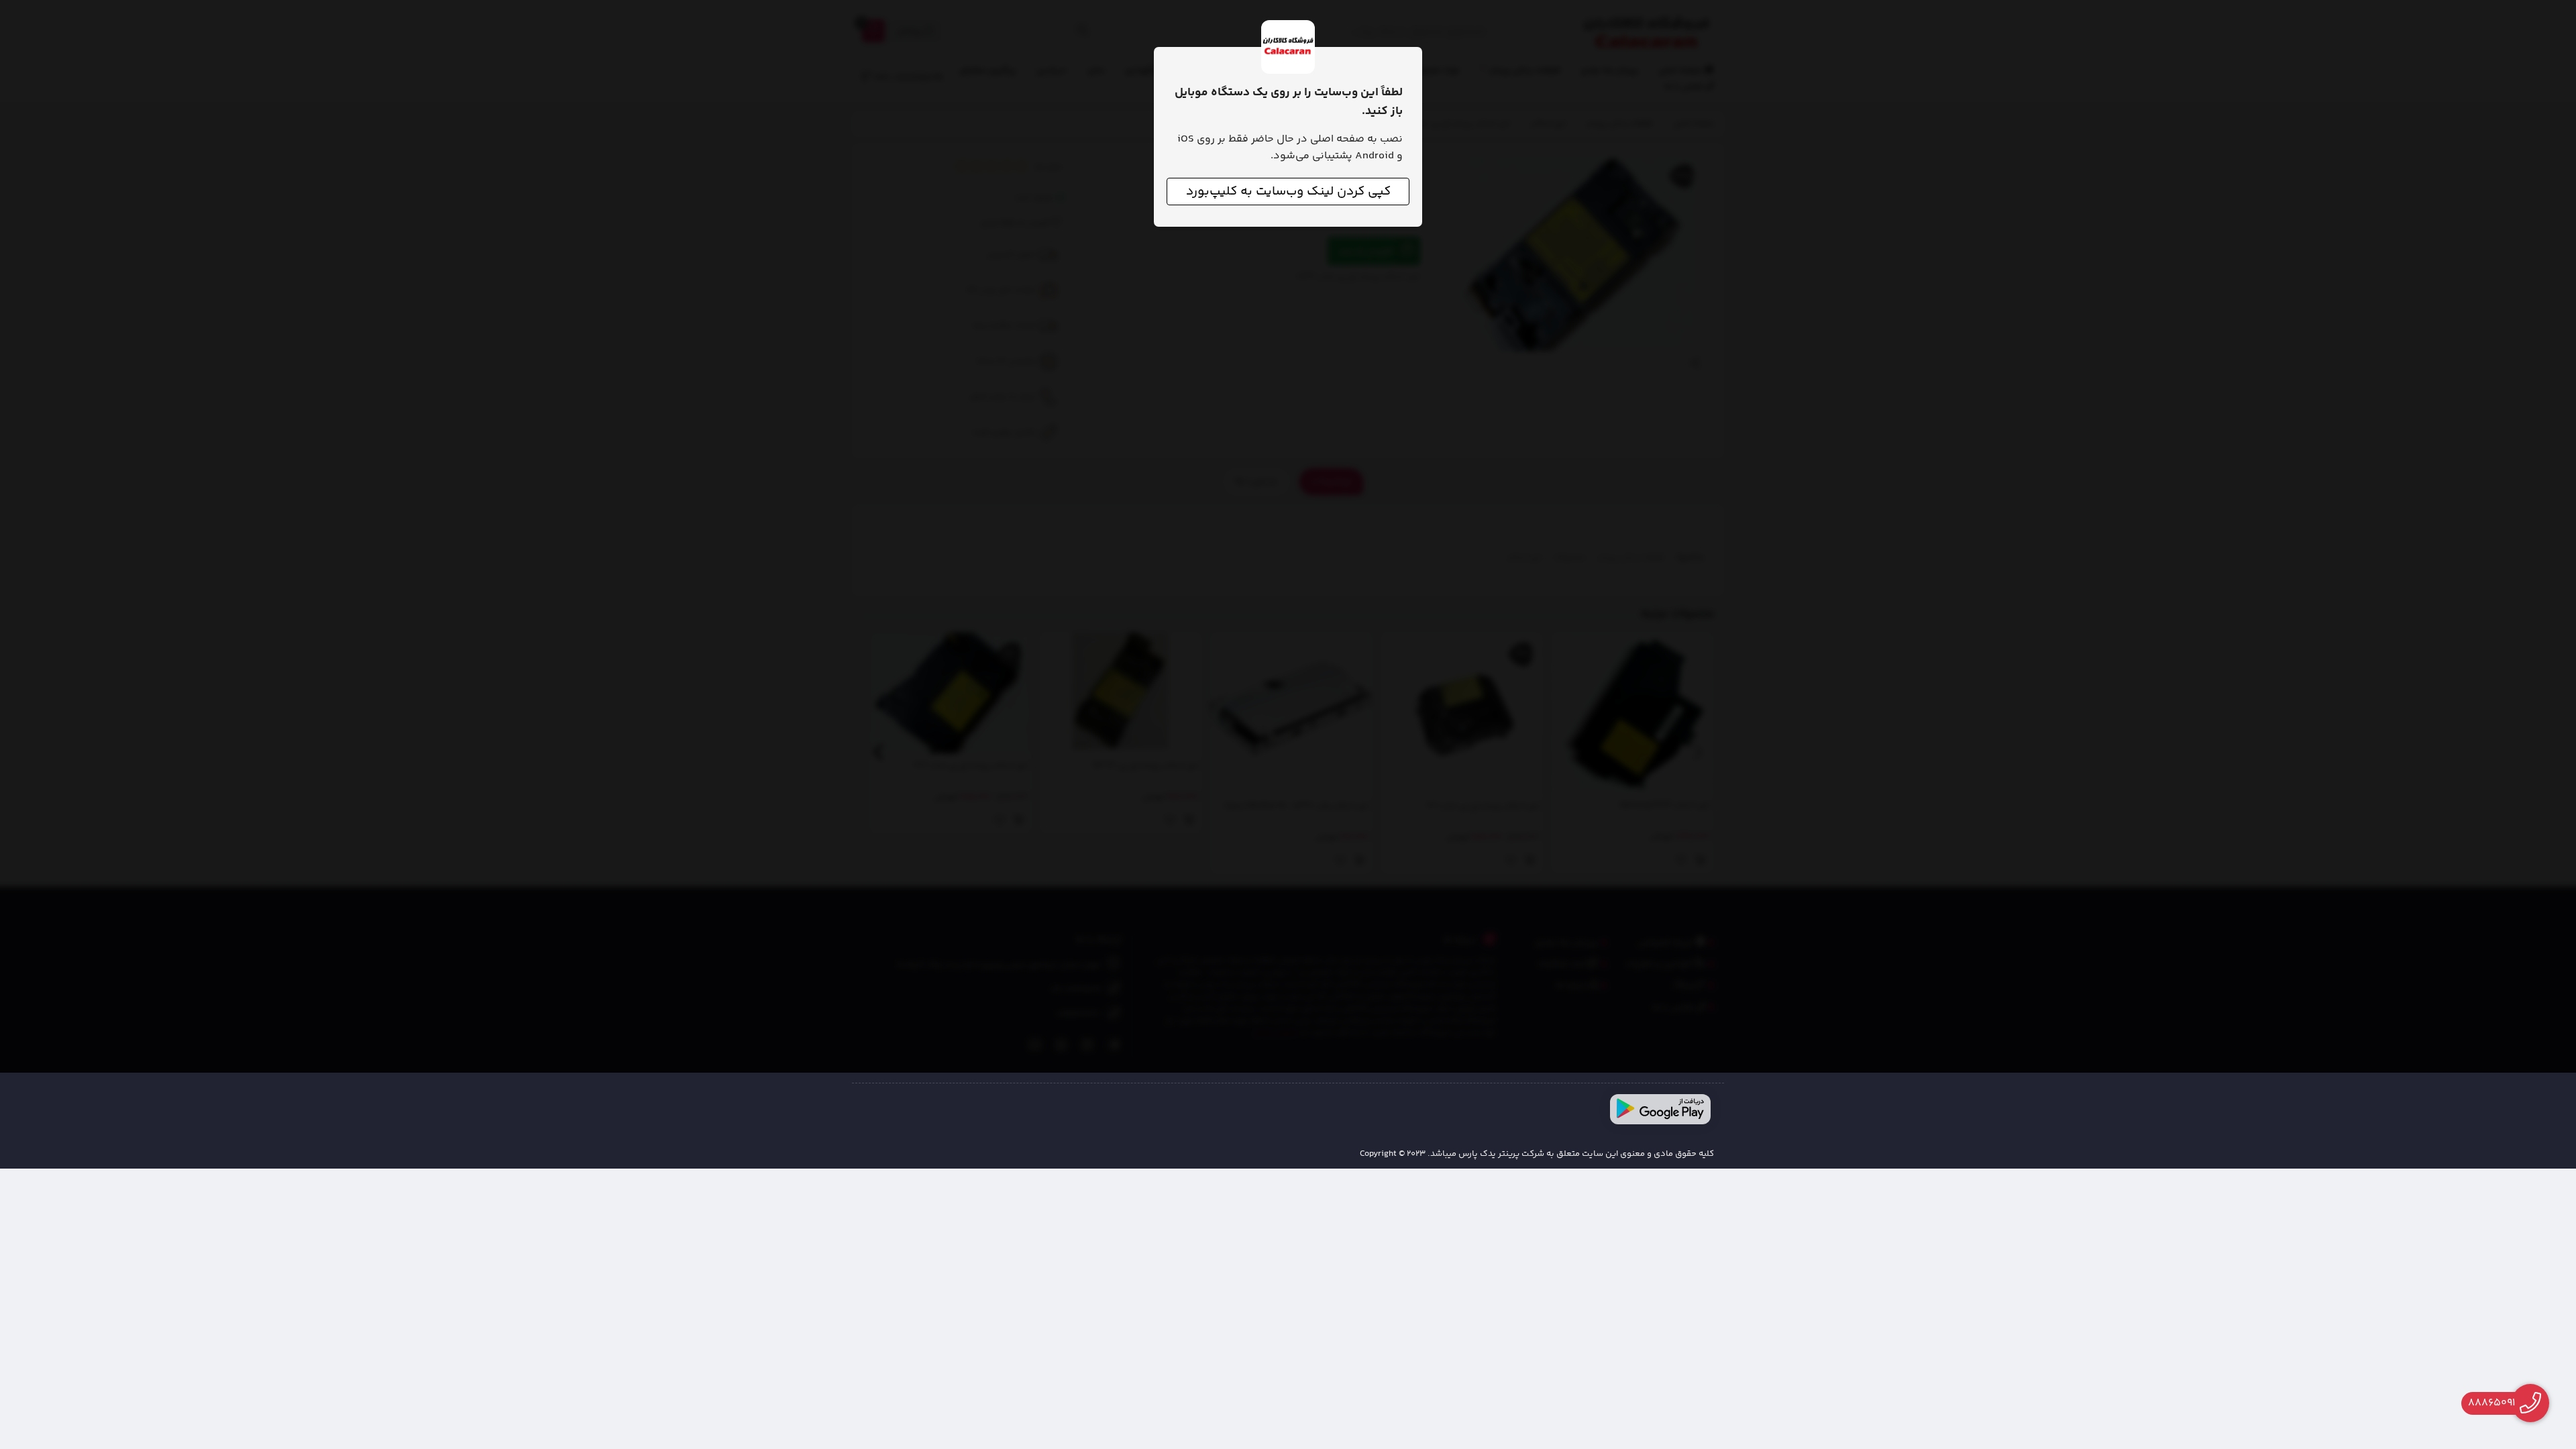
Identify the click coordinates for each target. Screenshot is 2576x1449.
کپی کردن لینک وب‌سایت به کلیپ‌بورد (1288, 192)
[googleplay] (1660, 1109)
